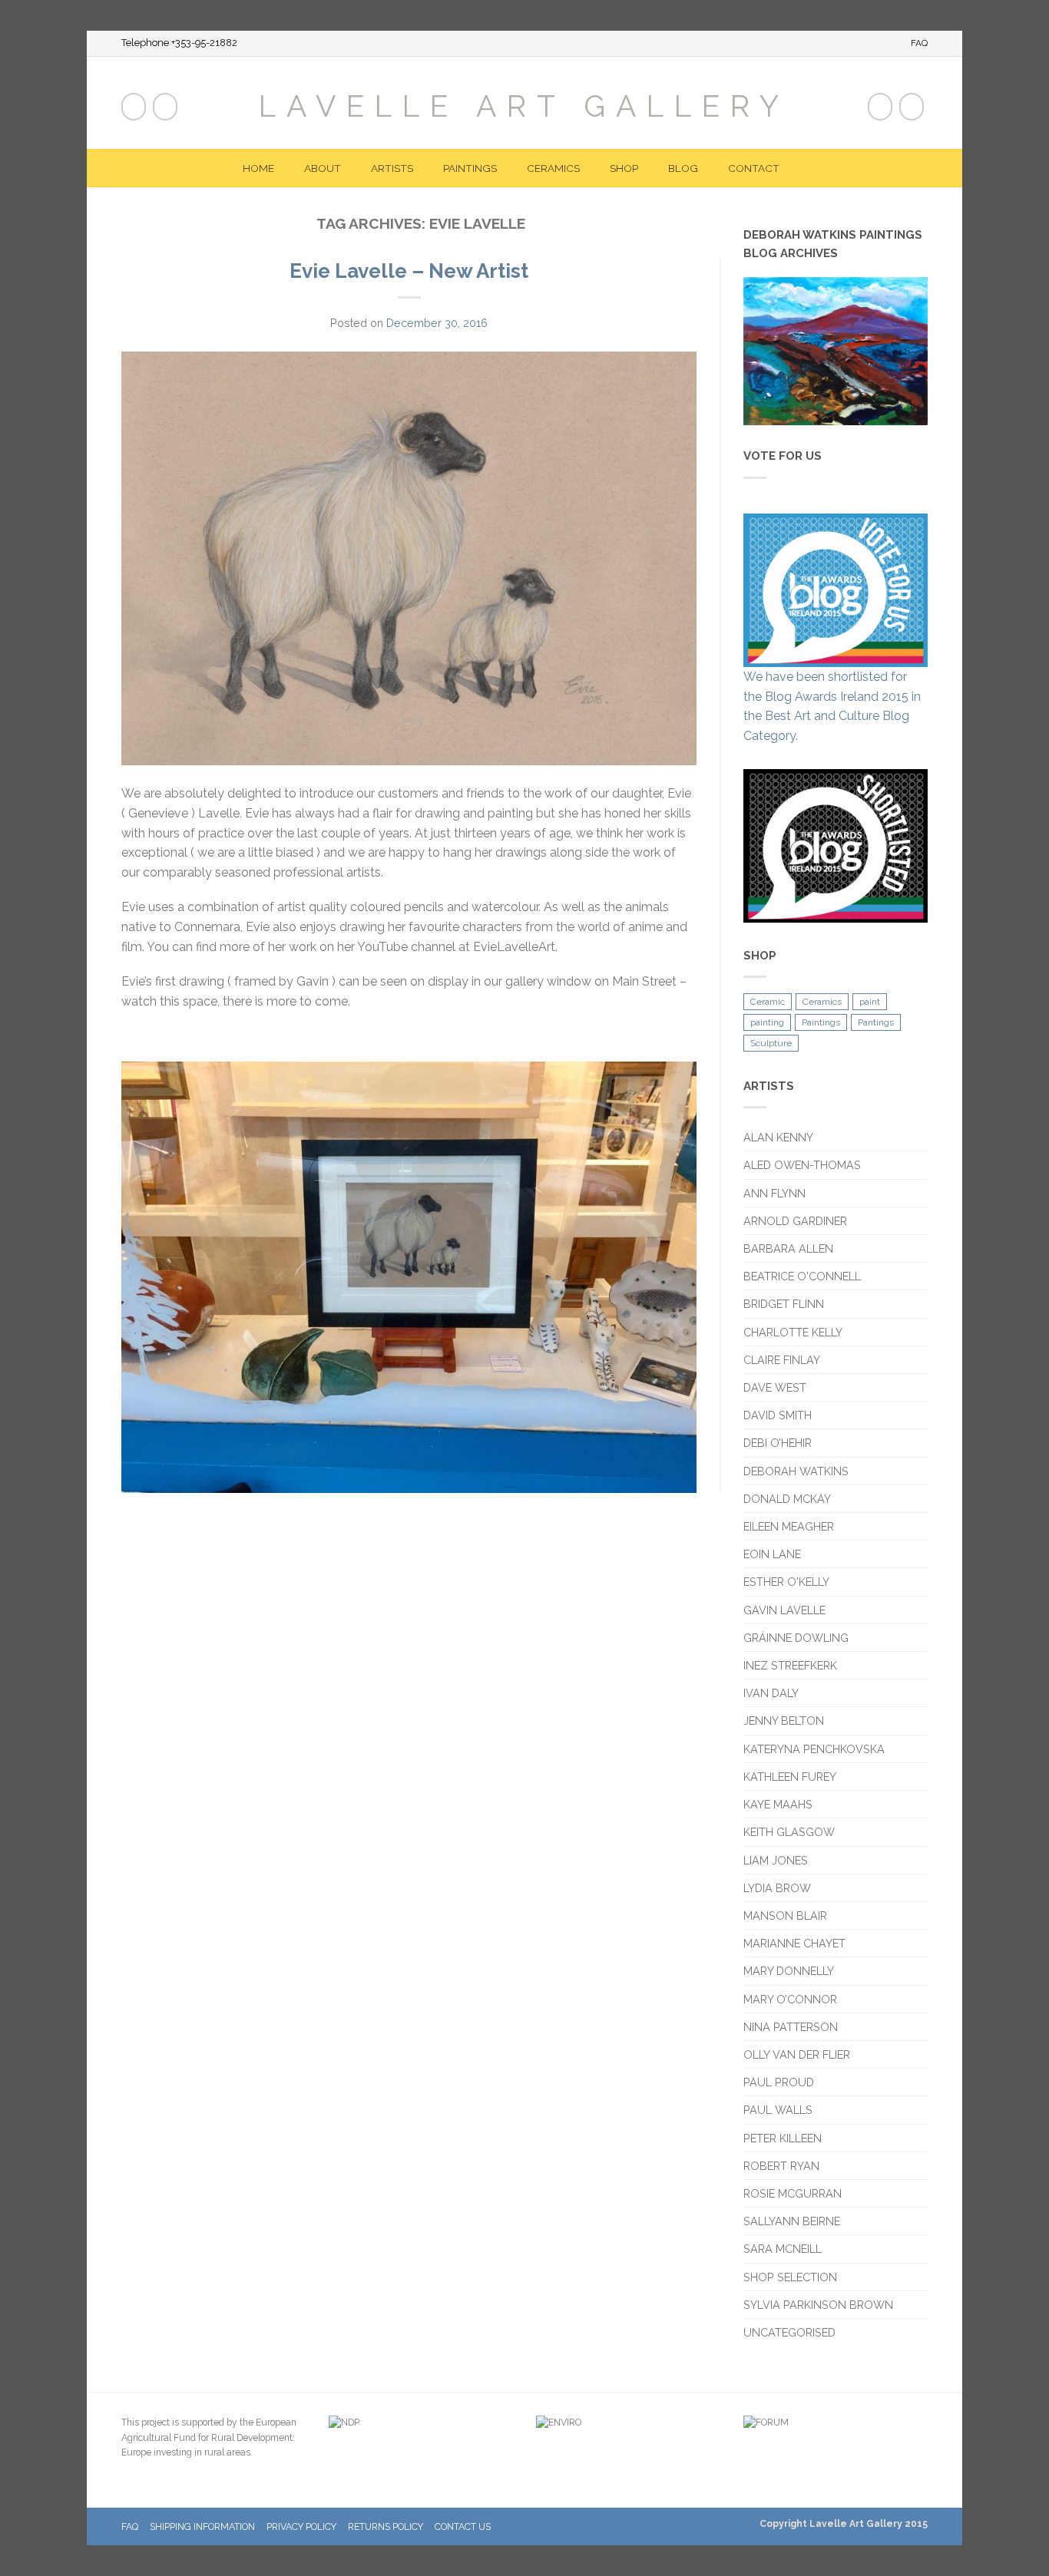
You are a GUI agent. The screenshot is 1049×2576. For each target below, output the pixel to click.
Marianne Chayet (794, 1943)
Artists (392, 168)
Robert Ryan (781, 2166)
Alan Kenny (778, 1137)
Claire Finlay (782, 1360)
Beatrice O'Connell (802, 1276)
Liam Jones (776, 1860)
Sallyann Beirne (792, 2221)
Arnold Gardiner (795, 1221)
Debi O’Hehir (778, 1443)
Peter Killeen (783, 2138)
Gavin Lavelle (784, 1610)
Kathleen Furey (790, 1777)
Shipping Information (202, 2526)
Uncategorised (789, 2332)
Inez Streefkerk (790, 1665)
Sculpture (771, 1043)
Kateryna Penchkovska (814, 1749)
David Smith (778, 1415)
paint (870, 1002)
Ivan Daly (771, 1693)
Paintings (470, 168)
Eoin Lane (772, 1554)
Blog (683, 168)
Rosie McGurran (793, 2193)
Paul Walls (778, 2110)
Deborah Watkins (796, 1471)
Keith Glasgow (789, 1832)
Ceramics (553, 168)
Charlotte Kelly (793, 1332)
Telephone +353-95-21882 (179, 43)
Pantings (876, 1022)
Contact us (463, 2526)
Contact (754, 168)
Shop (624, 168)
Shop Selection (790, 2277)
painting (767, 1022)
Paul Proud (779, 2082)
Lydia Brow (777, 1888)
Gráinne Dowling (796, 1638)
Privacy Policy (301, 2526)
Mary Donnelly (789, 1971)
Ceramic (768, 1002)
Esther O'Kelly (786, 1582)
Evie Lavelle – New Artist (409, 271)
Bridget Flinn (784, 1304)
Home (258, 168)
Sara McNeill (783, 2249)
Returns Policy (386, 2526)
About (323, 168)
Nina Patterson (791, 2027)
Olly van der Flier (798, 2054)
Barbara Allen (788, 1248)
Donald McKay (787, 1499)
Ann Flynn (774, 1193)
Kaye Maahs (778, 1804)
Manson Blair (785, 1915)
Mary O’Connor (790, 1999)
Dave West (775, 1387)
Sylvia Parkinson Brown (818, 2305)
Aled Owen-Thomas (802, 1165)
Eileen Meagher (789, 1526)
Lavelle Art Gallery (524, 105)
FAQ (919, 43)
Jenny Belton (784, 1721)
